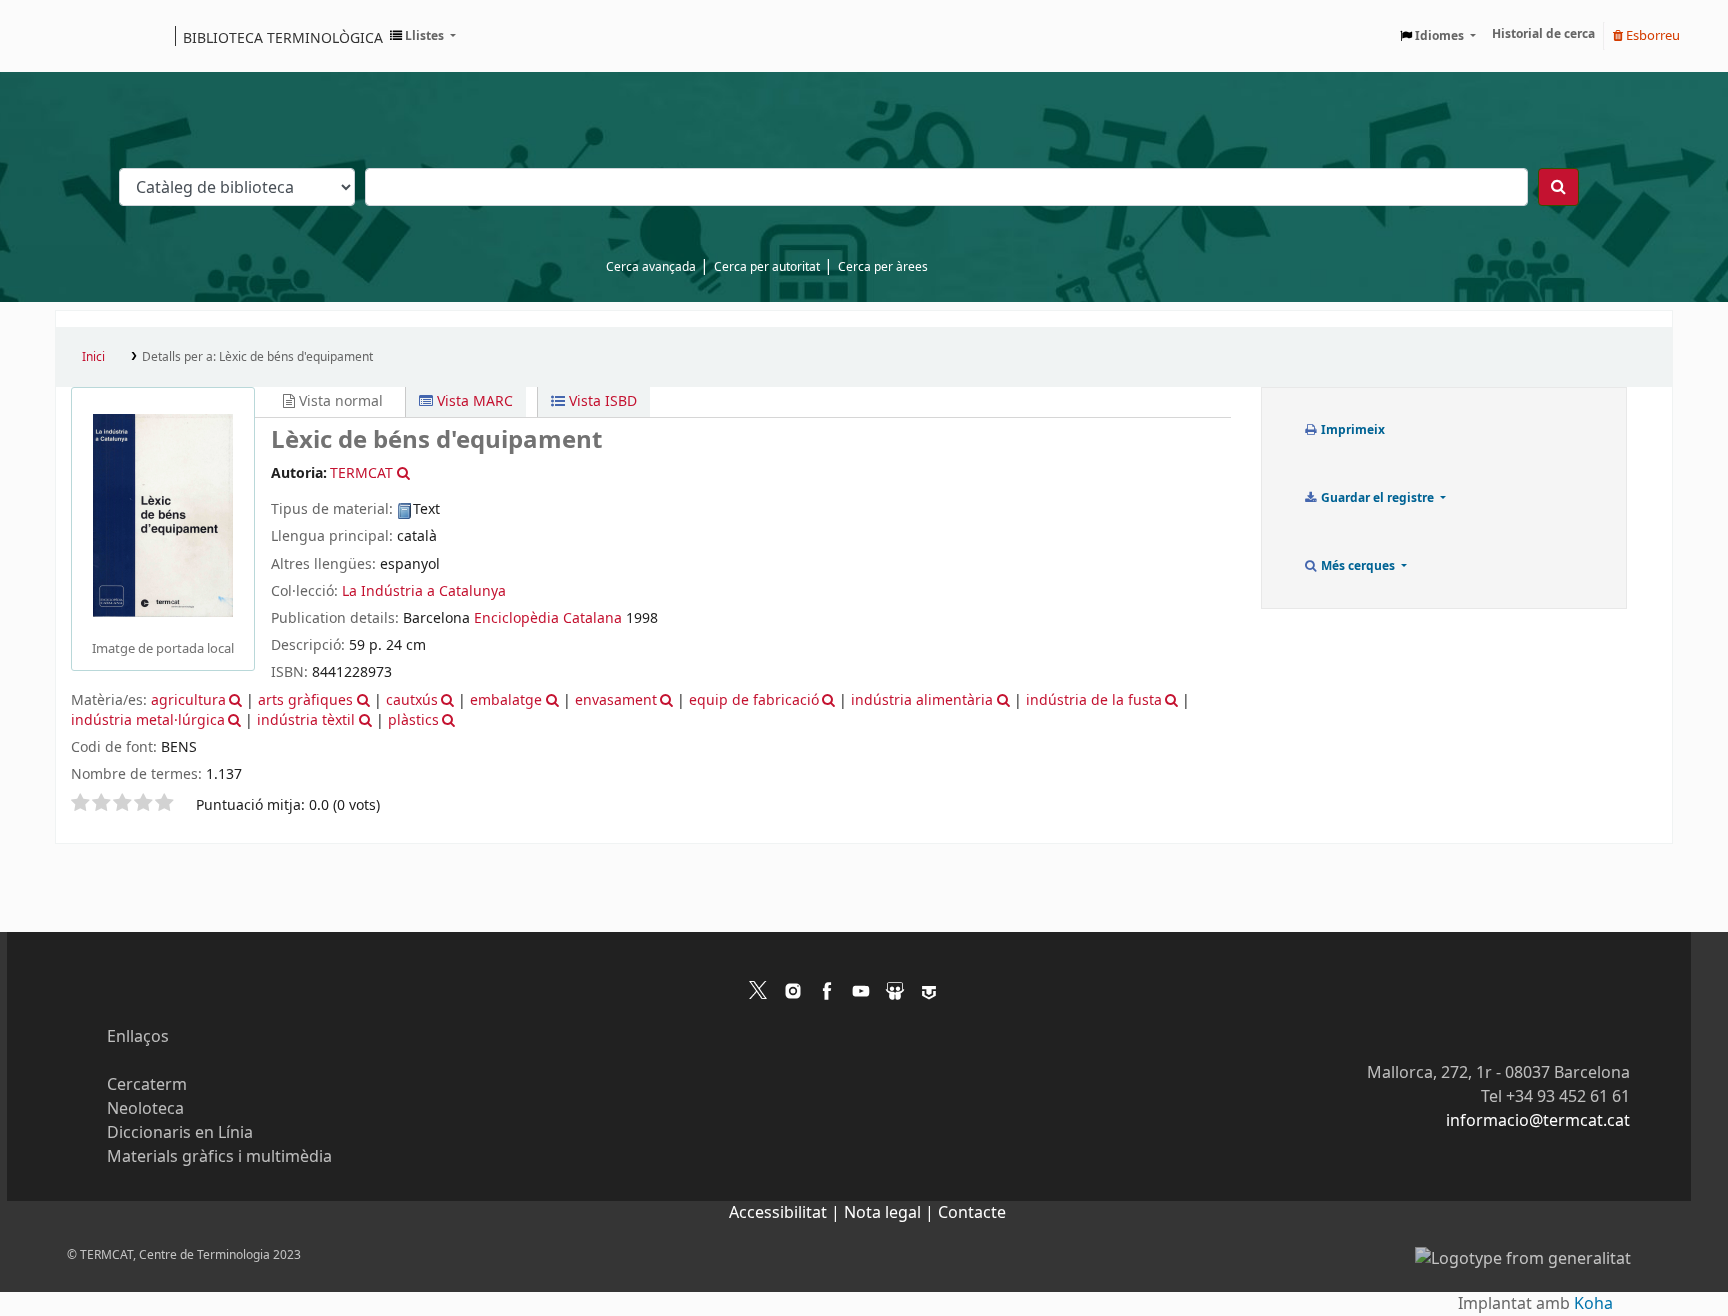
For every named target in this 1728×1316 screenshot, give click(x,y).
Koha (1593, 1304)
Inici (93, 357)
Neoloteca (145, 1109)
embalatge (506, 700)
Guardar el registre (1377, 498)
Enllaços (138, 1037)
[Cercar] (1558, 187)
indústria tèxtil (306, 720)
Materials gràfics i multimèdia (219, 1157)
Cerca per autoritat (767, 267)
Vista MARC (473, 401)
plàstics (413, 720)
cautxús (412, 700)
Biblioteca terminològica (283, 37)
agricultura (188, 700)
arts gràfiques (305, 700)
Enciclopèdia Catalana (548, 618)
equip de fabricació (754, 700)
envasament (616, 700)
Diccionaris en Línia (180, 1133)
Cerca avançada (651, 267)
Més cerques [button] (1358, 566)
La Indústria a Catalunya (424, 591)
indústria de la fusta (1094, 700)
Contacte (972, 1213)
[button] (423, 36)
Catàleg (77, 36)
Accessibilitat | (786, 1213)
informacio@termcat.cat (1538, 1121)
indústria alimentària (922, 700)
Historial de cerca (1543, 34)
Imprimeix (1351, 430)
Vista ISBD (601, 401)
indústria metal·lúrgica (148, 720)
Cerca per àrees (883, 267)
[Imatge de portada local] (163, 515)
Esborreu (1651, 35)
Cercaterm (147, 1085)
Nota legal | (891, 1213)
